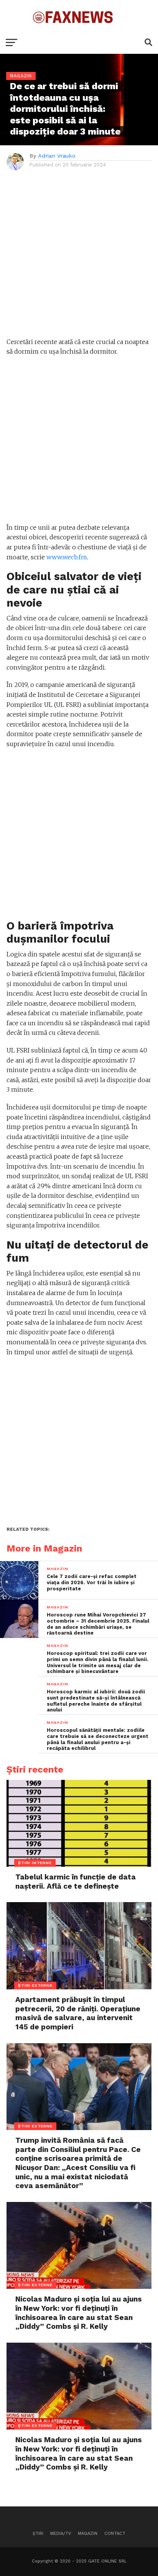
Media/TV (61, 2534)
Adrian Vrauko (57, 156)
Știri (38, 2534)
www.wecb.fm (67, 557)
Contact (115, 2534)
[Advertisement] (79, 258)
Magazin (88, 2534)
